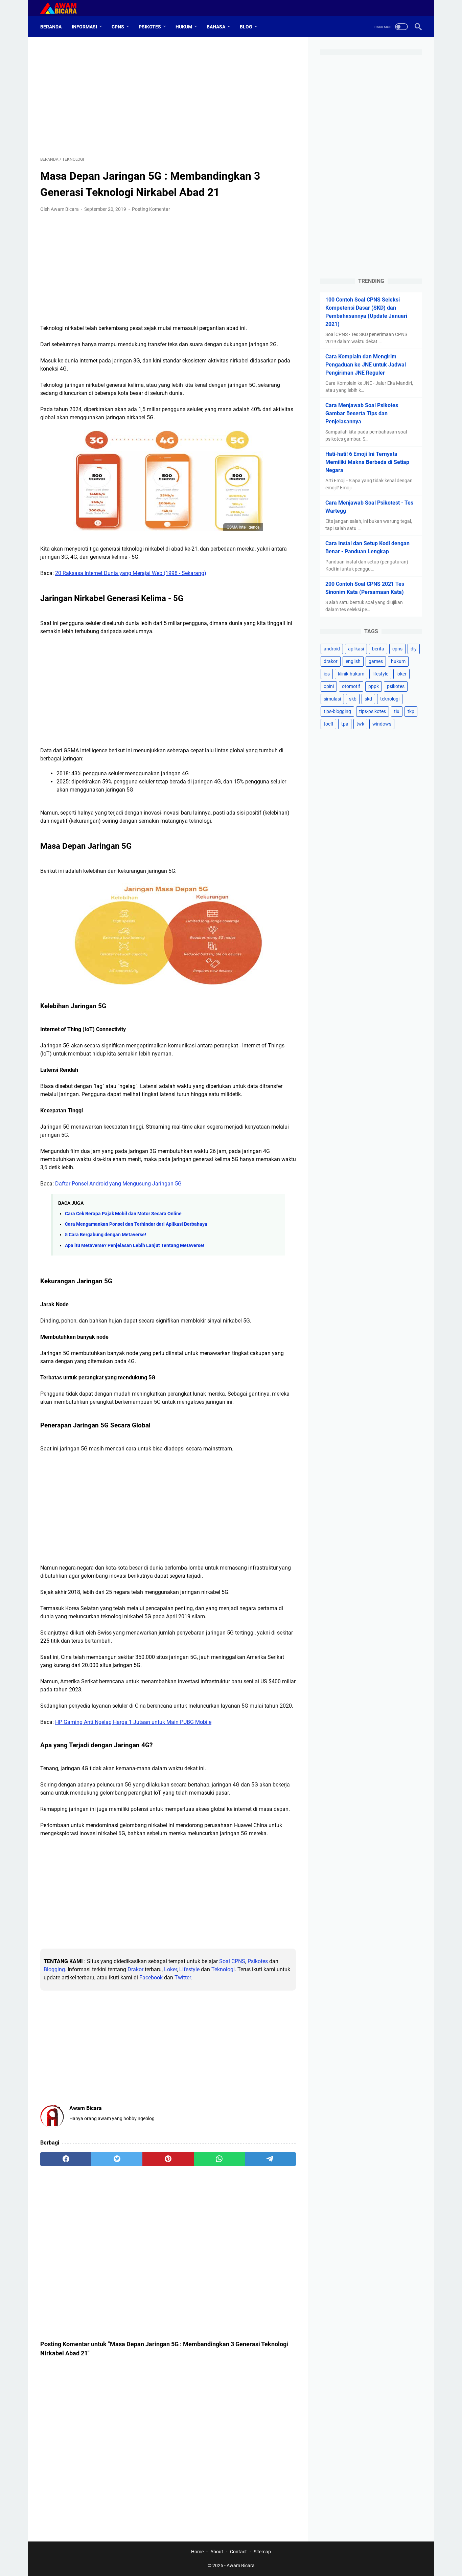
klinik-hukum (351, 674)
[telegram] (270, 2159)
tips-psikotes (373, 711)
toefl (328, 724)
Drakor (135, 1969)
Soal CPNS (232, 1961)
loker (401, 674)
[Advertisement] (168, 97)
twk (360, 724)
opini (329, 686)
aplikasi (356, 649)
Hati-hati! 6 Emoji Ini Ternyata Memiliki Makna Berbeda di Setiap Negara (367, 462)
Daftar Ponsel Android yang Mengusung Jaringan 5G (118, 1184)
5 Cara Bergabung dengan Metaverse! (106, 1235)
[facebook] (66, 2159)
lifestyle (380, 674)
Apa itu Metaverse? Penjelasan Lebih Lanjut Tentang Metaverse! (135, 1246)
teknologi (390, 699)
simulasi (332, 699)
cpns (397, 649)
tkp (411, 711)
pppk (374, 686)
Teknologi (223, 1969)
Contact (238, 2552)
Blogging (54, 1969)
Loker (170, 1969)
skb (353, 699)
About (217, 2552)
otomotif (351, 686)
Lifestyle (189, 1969)
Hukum (184, 27)
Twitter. (183, 1978)
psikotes (396, 686)
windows (382, 724)
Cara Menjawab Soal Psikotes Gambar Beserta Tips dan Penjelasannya (362, 413)
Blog (246, 27)
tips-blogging (337, 711)
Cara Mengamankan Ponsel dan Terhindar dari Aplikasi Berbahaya (136, 1224)
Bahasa (216, 27)
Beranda (51, 27)
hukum (398, 661)
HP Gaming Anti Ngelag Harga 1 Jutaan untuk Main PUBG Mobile (133, 1722)
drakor (331, 661)
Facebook (150, 1978)
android (332, 649)
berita (378, 649)
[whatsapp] (219, 2159)
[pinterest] (168, 2159)
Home (197, 2552)
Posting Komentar (151, 209)
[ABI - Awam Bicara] (63, 8)
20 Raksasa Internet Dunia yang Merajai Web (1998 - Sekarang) (131, 573)
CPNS (118, 27)
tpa (345, 724)
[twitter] (117, 2159)
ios (327, 674)
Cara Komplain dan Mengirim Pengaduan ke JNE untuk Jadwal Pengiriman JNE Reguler (366, 365)
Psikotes (150, 27)
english (353, 661)
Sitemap (262, 2552)
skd (368, 699)
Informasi (84, 27)
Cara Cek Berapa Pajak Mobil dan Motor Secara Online (123, 1214)
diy (414, 649)
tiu (397, 711)
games (376, 661)
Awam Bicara (241, 2566)
